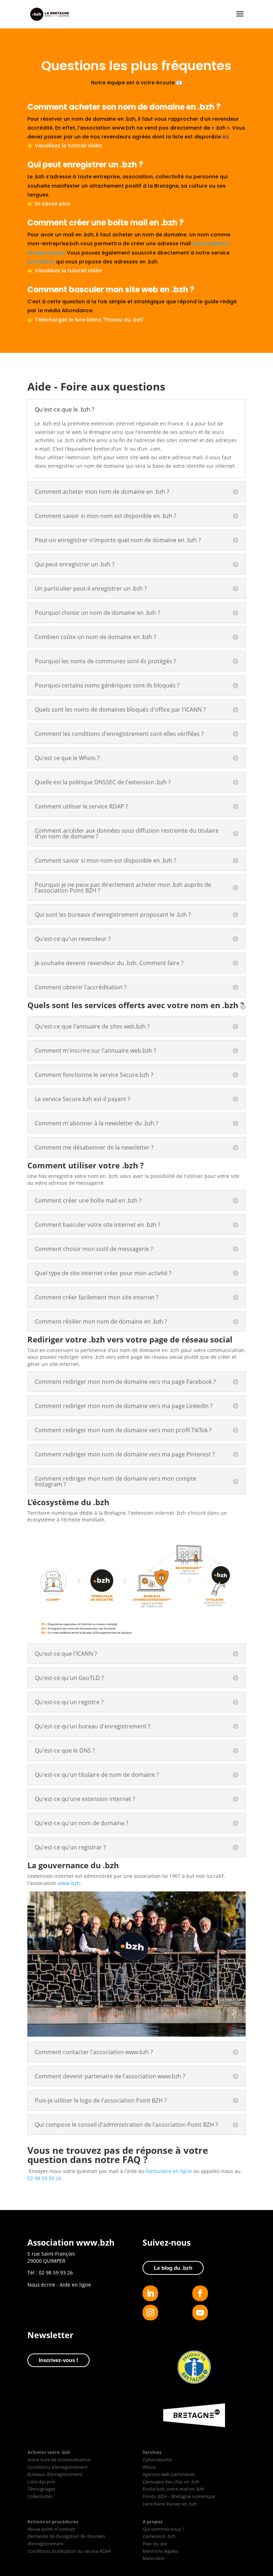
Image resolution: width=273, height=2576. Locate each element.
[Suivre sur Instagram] (150, 2313)
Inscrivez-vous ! (58, 2360)
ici (225, 137)
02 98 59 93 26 (44, 2178)
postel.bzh (41, 262)
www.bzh (69, 1883)
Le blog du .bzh (173, 2268)
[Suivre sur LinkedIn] (150, 2293)
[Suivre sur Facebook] (200, 2293)
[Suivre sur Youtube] (200, 2313)
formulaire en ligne (169, 2171)
